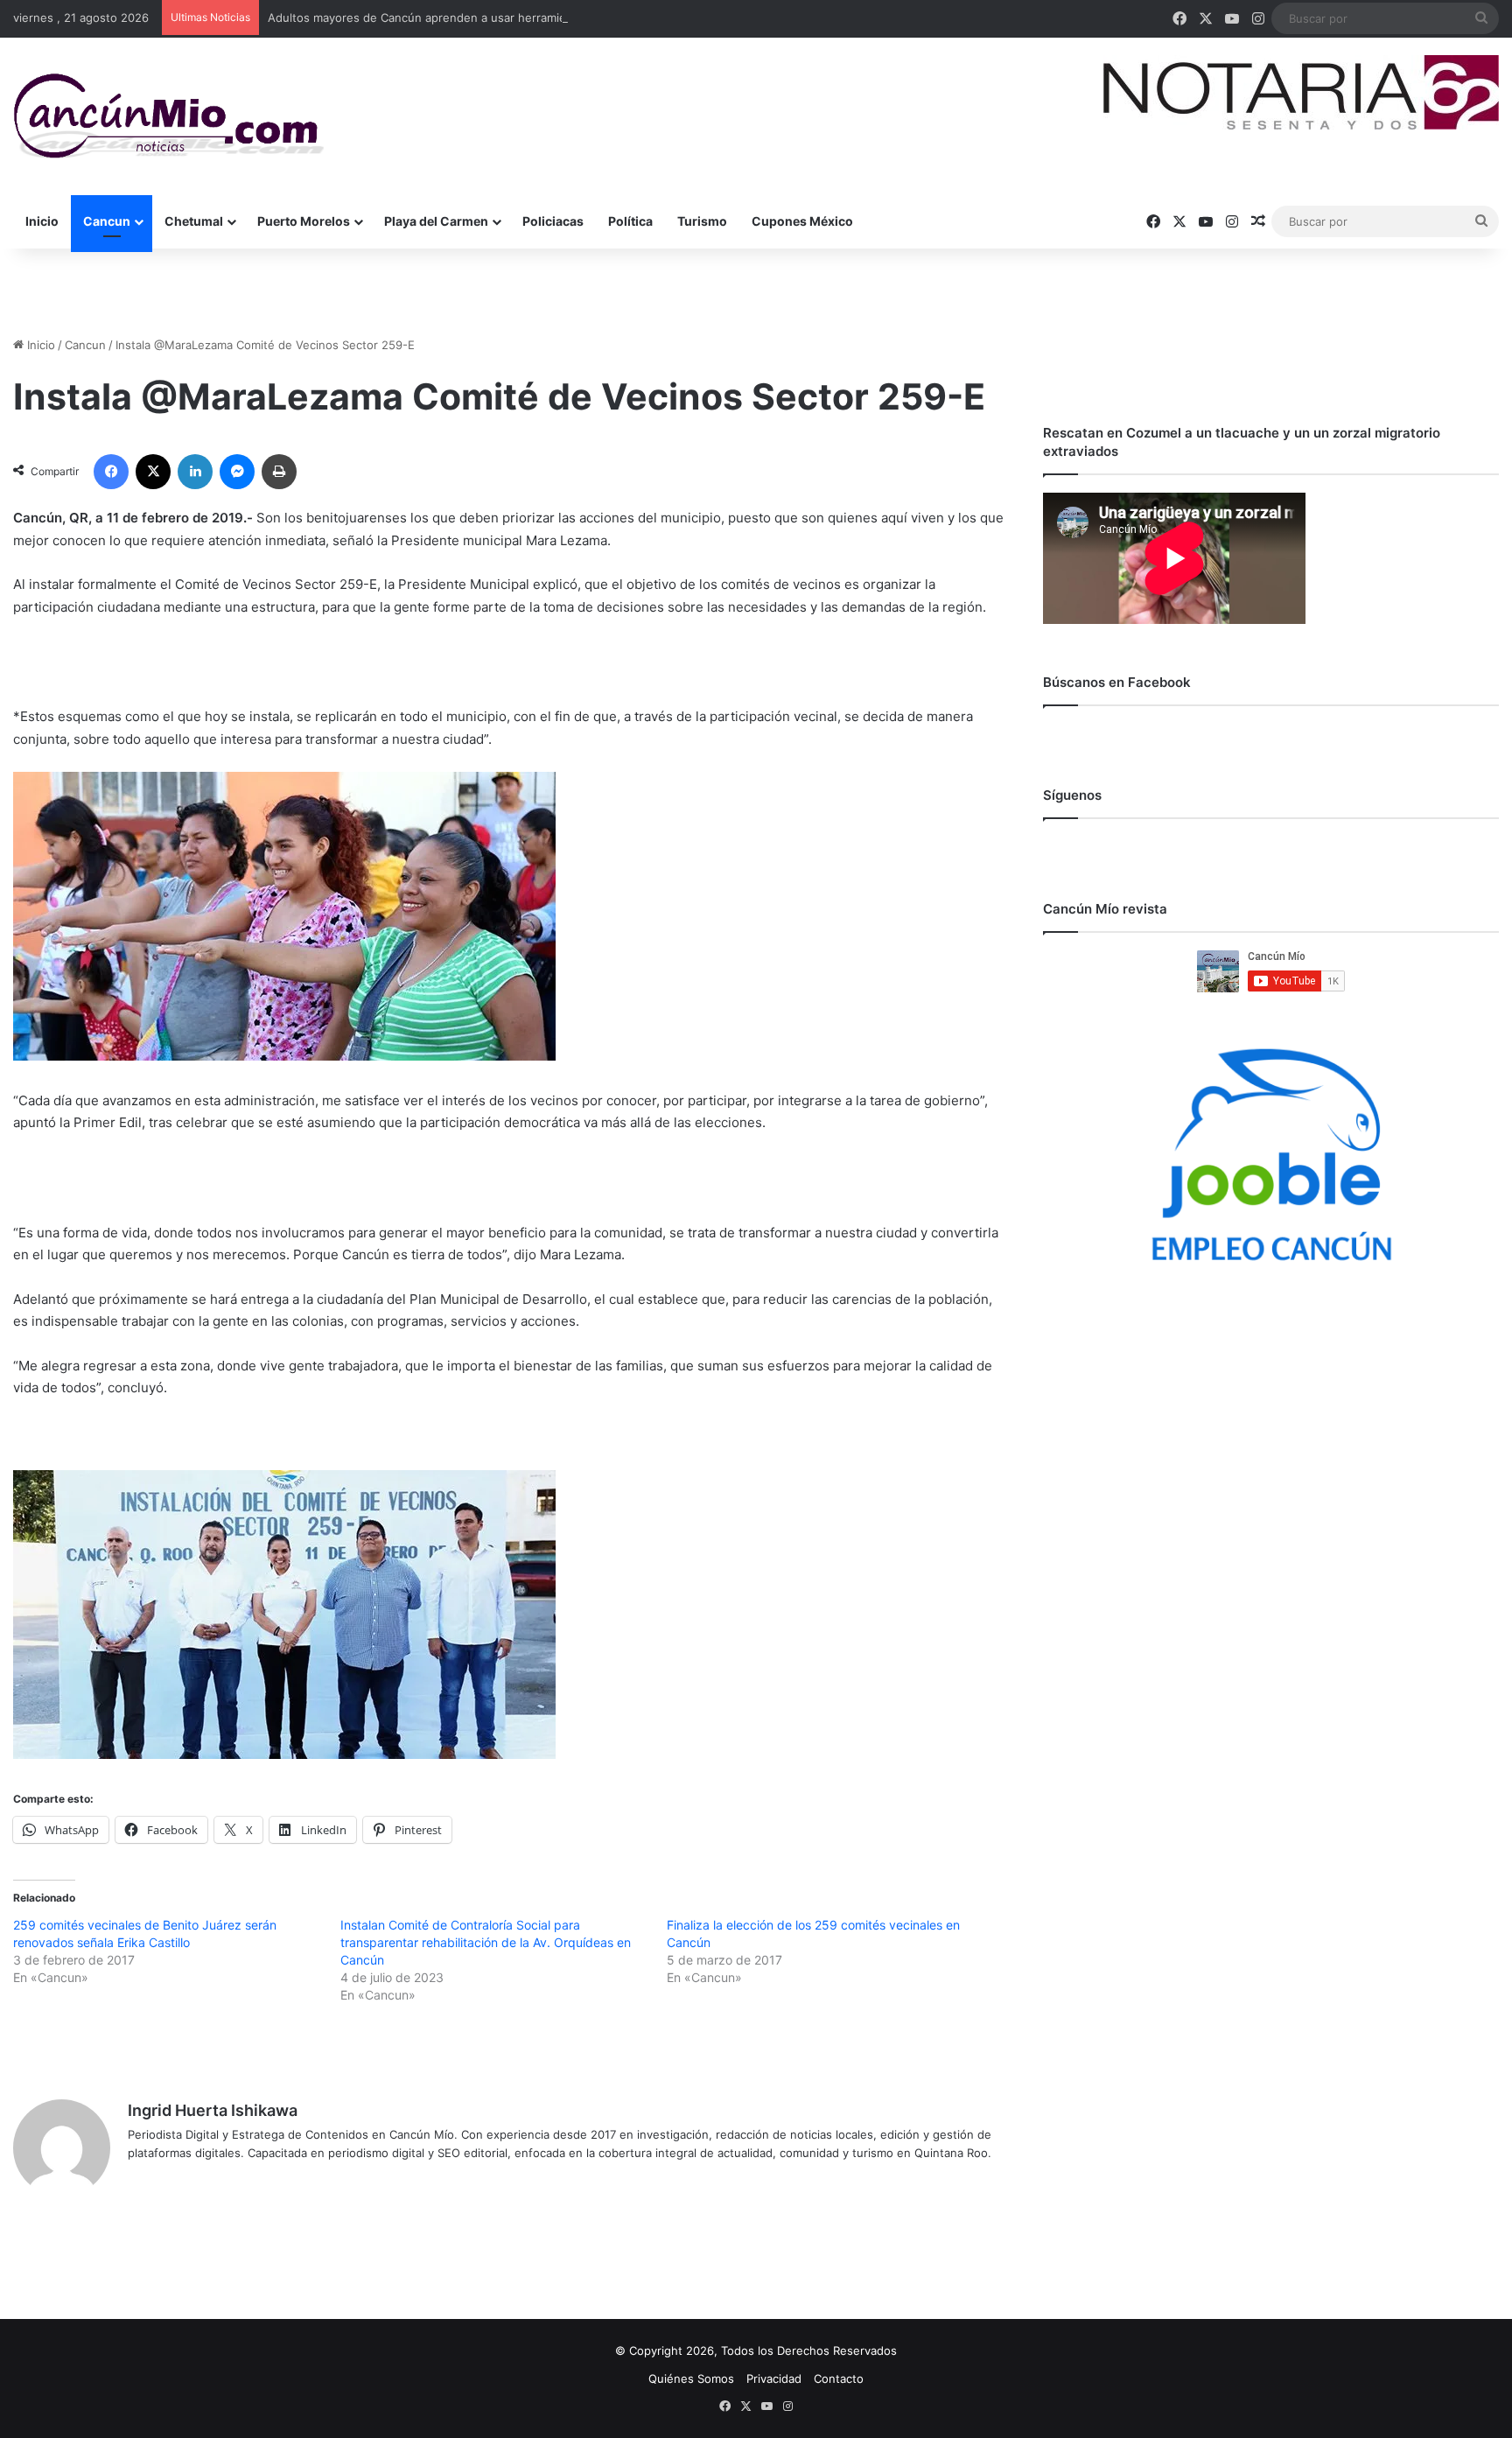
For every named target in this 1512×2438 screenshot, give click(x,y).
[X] (153, 472)
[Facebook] (111, 472)
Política (630, 221)
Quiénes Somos (691, 2378)
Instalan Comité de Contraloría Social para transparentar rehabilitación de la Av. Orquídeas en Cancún (486, 1942)
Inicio (42, 221)
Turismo (702, 221)
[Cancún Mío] (168, 116)
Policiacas (553, 221)
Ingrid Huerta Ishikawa (213, 2110)
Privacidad (774, 2378)
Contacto (839, 2378)
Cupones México (802, 221)
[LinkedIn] (195, 472)
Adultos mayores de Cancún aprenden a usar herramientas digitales (453, 18)
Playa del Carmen (436, 221)
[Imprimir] (279, 472)
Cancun (107, 221)
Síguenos (1072, 795)
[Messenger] (237, 472)
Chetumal (194, 221)
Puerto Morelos (304, 221)
